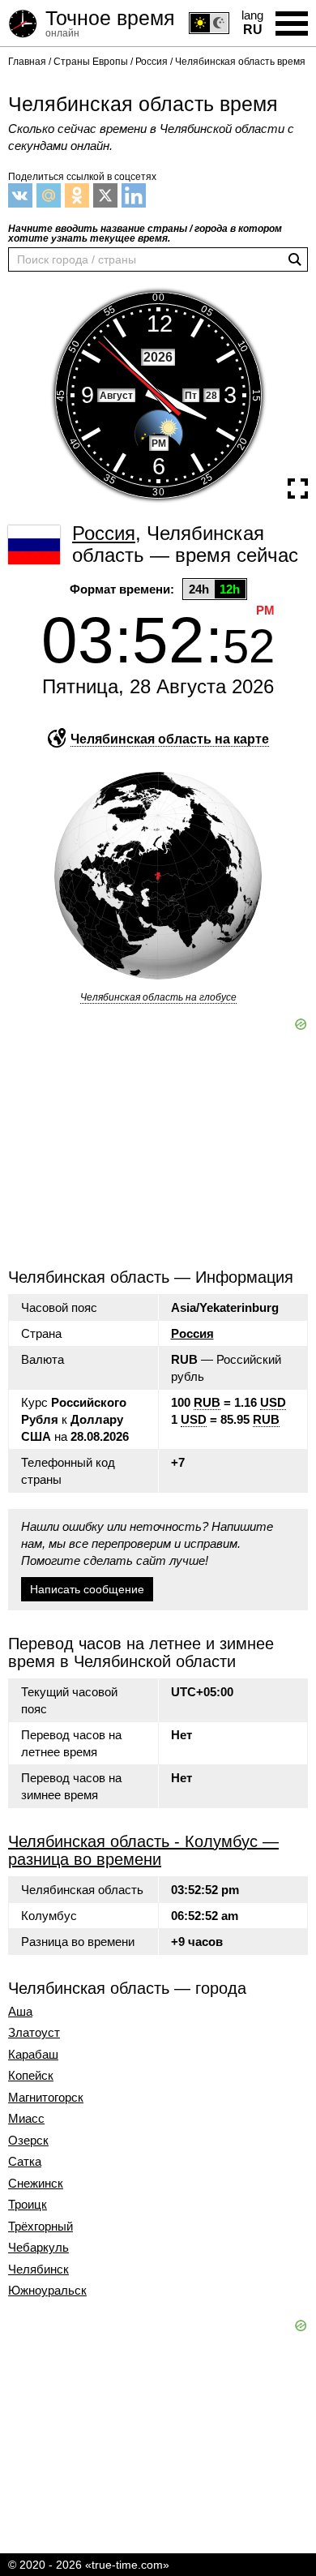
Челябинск (38, 2270)
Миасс (26, 2119)
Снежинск (36, 2184)
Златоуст (34, 2033)
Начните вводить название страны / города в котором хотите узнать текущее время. (145, 234)
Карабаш (33, 2055)
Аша (20, 2012)
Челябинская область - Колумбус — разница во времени (143, 1850)
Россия (192, 1333)
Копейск (31, 2076)
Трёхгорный (41, 2227)
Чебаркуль (38, 2248)
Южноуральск (47, 2291)
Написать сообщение (87, 1589)
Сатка (25, 2162)
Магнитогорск (46, 2098)
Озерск (28, 2141)
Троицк (28, 2205)
